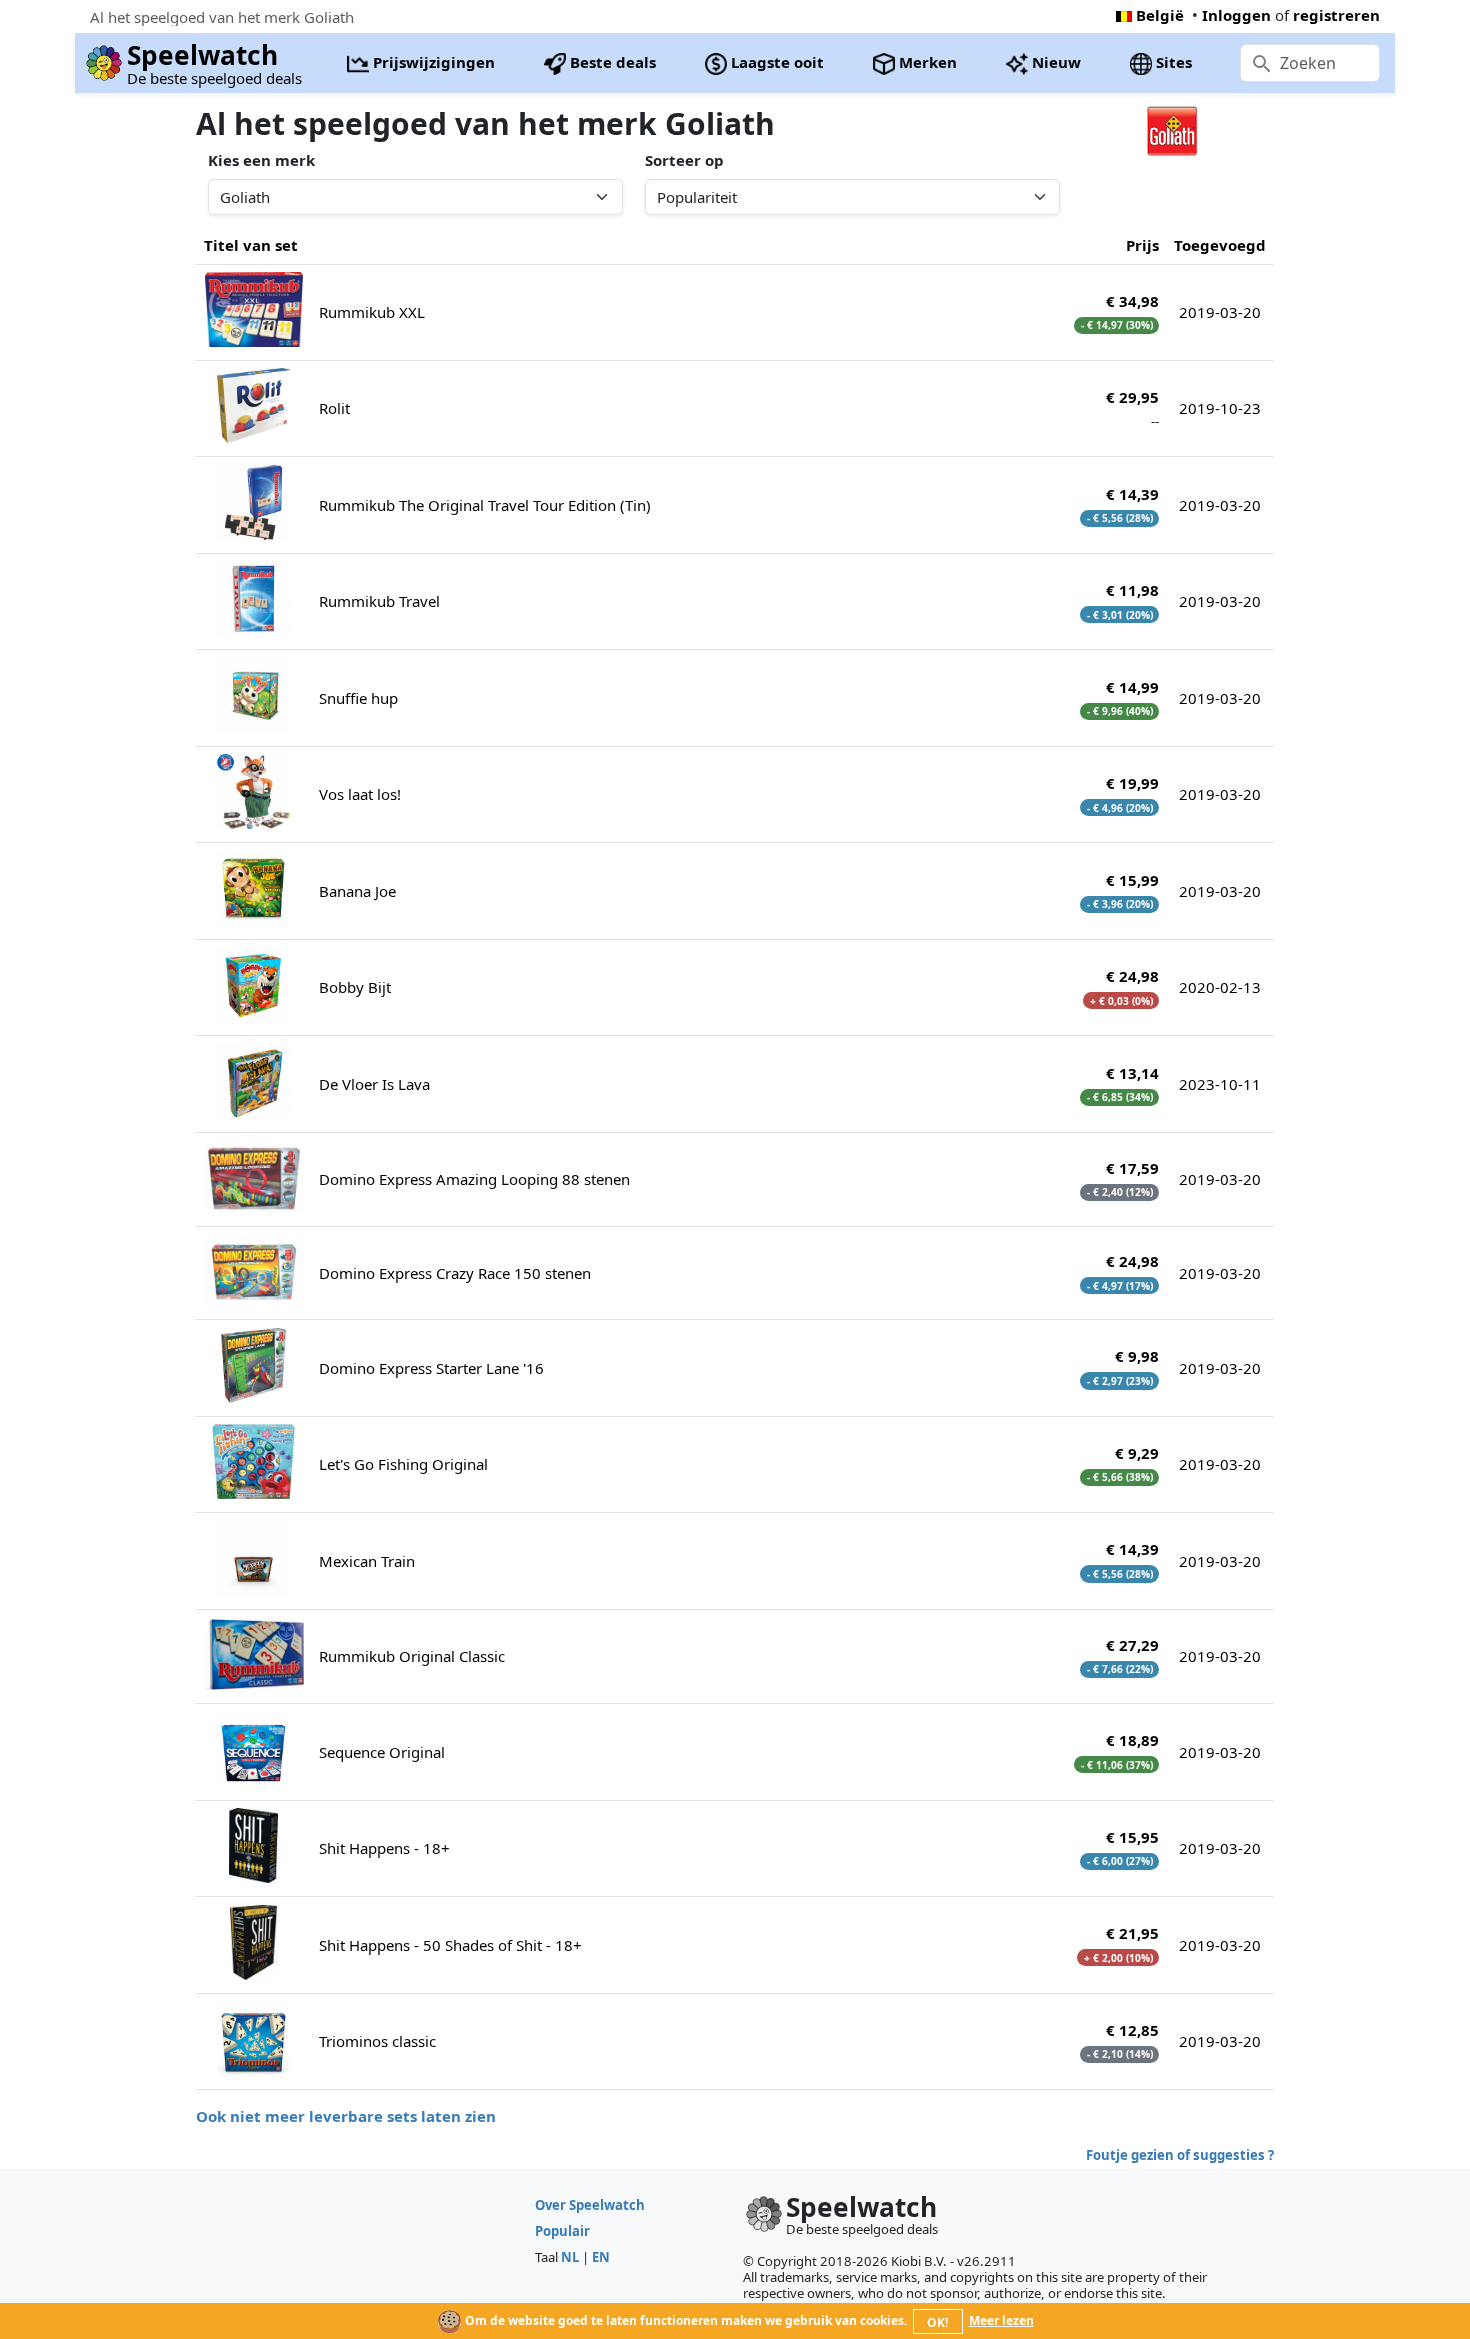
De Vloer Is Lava (374, 1084)
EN (601, 2257)
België (1160, 15)
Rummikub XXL (372, 312)
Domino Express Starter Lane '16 (431, 1368)
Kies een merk (261, 160)
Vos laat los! (360, 794)
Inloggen (1236, 15)
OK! (937, 2322)
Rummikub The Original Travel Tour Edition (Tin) (485, 505)
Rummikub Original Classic (412, 1656)
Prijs (1142, 245)
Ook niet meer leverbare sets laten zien (346, 2116)
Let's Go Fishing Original (403, 1464)
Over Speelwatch (590, 2205)
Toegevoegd (1220, 245)
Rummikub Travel (379, 601)
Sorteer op (684, 160)
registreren (1336, 15)
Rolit (334, 408)
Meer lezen (1001, 2320)
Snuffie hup (358, 698)
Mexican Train (367, 1561)
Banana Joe (357, 891)
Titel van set (251, 245)
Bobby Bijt (355, 987)
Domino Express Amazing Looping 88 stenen (474, 1179)
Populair (562, 2231)
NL (570, 2257)
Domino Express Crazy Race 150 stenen (455, 1273)
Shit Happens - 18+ (384, 1848)
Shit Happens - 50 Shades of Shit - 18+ (450, 1945)
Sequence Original (382, 1752)
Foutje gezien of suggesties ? (1180, 2155)
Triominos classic (377, 2041)
